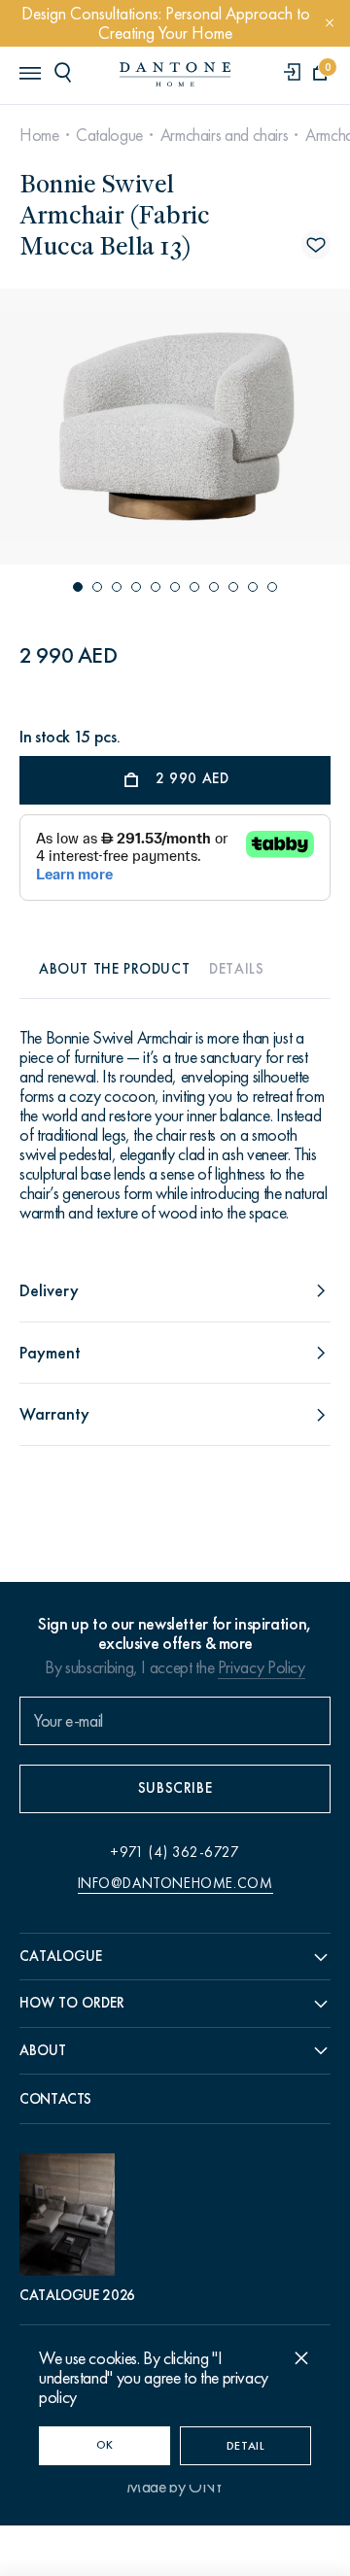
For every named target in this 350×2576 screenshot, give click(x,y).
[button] (78, 587)
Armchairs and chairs (225, 135)
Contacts (55, 2099)
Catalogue (109, 135)
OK (105, 2445)
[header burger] (29, 72)
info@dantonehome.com (175, 1883)
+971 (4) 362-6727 (175, 1852)
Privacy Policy (262, 1667)
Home (39, 135)
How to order (72, 2003)
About (43, 2050)
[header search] (66, 72)
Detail (246, 2446)
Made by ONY (175, 2487)
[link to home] (175, 74)
